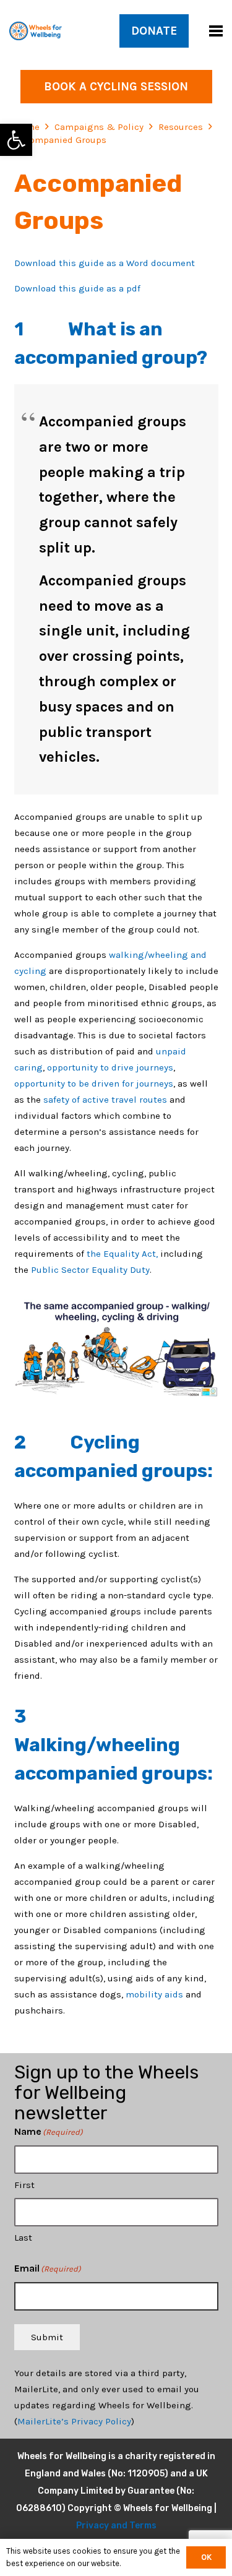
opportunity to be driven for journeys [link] (94, 1083)
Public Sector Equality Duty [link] (90, 1270)
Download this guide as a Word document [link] (105, 263)
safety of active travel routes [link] (105, 1100)
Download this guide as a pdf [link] (77, 288)
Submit (47, 2337)
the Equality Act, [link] (122, 1254)
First (24, 2185)
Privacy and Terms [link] (116, 2526)
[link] (16, 140)
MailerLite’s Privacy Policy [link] (74, 2421)
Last (23, 2238)
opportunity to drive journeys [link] (110, 1067)
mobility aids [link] (156, 1994)
